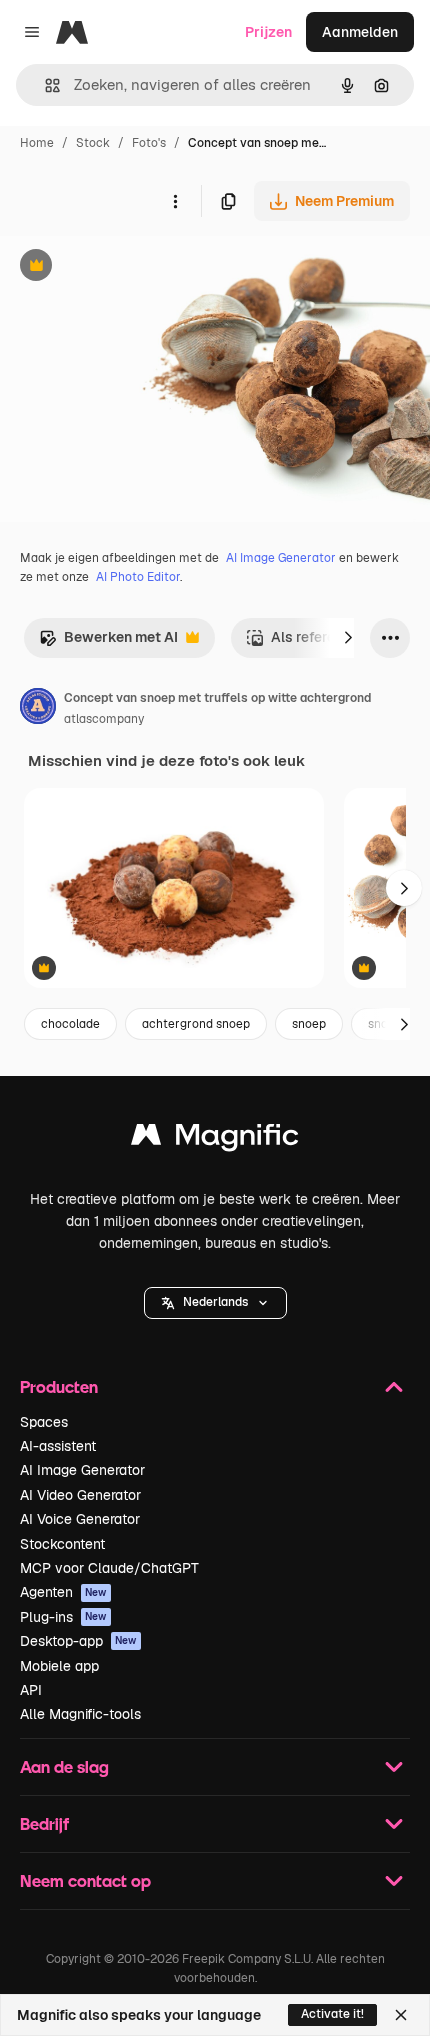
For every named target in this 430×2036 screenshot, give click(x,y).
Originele (131, 267)
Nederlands (215, 1302)
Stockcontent (62, 1544)
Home (37, 143)
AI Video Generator (80, 1495)
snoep (309, 1024)
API (31, 1690)
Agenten (63, 1592)
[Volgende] (348, 638)
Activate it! (332, 2014)
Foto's (149, 143)
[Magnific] (215, 1139)
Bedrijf (44, 1823)
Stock (93, 143)
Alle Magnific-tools (80, 1714)
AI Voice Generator (80, 1519)
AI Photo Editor (138, 577)
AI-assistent (58, 1446)
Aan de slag (64, 1766)
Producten (59, 1386)
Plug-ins (63, 1617)
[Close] (401, 2015)
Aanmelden (360, 32)
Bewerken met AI (108, 642)
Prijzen (268, 32)
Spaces (44, 1422)
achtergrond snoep (196, 1024)
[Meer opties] (175, 201)
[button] (215, 1303)
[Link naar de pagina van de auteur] (38, 709)
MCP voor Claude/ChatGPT (109, 1568)
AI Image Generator (281, 558)
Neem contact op (85, 1880)
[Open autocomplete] (44, 85)
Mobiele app (59, 1666)
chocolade (70, 1024)
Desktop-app (78, 1641)
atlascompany (104, 719)
